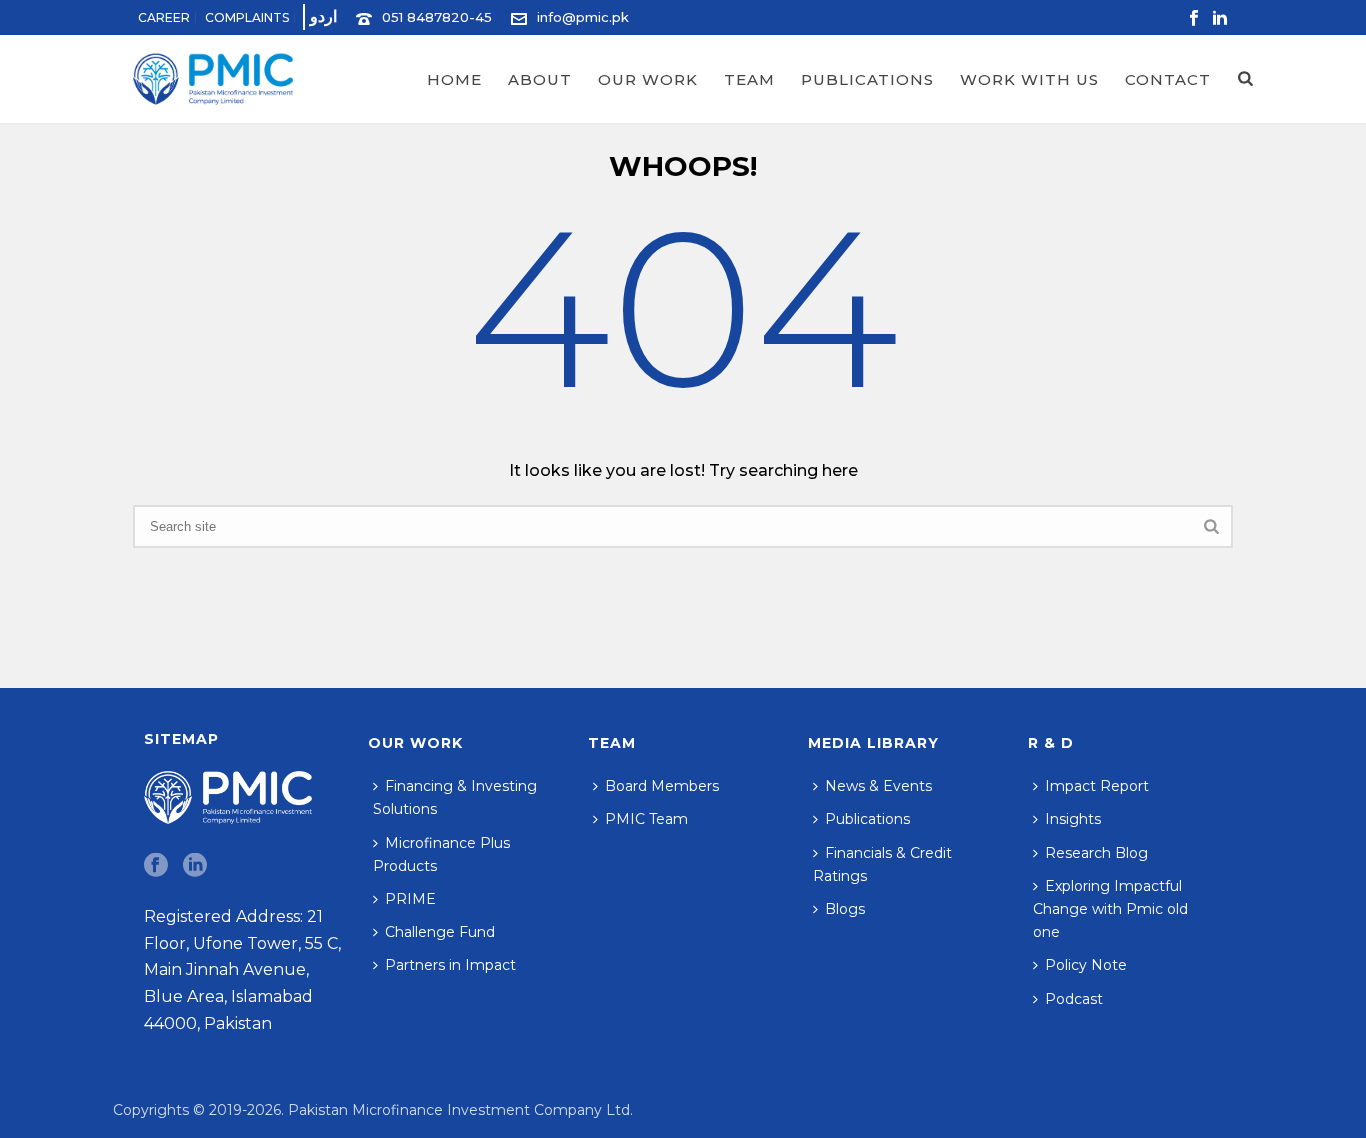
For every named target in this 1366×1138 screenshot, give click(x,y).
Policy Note (1086, 965)
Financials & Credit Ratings (882, 864)
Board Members (662, 786)
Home (454, 79)
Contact (1168, 79)
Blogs (845, 909)
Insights (1073, 819)
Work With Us (1029, 79)
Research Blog (1096, 853)
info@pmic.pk (583, 17)
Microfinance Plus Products (441, 854)
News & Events (878, 786)
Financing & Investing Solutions (455, 797)
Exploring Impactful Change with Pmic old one (1110, 909)
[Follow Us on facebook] (156, 866)
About (540, 79)
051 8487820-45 (437, 17)
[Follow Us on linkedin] (195, 866)
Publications (867, 79)
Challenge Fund (440, 932)
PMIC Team (646, 819)
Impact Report (1097, 786)
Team (749, 79)
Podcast (1074, 999)
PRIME (410, 899)
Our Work (648, 79)
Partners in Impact (450, 965)
